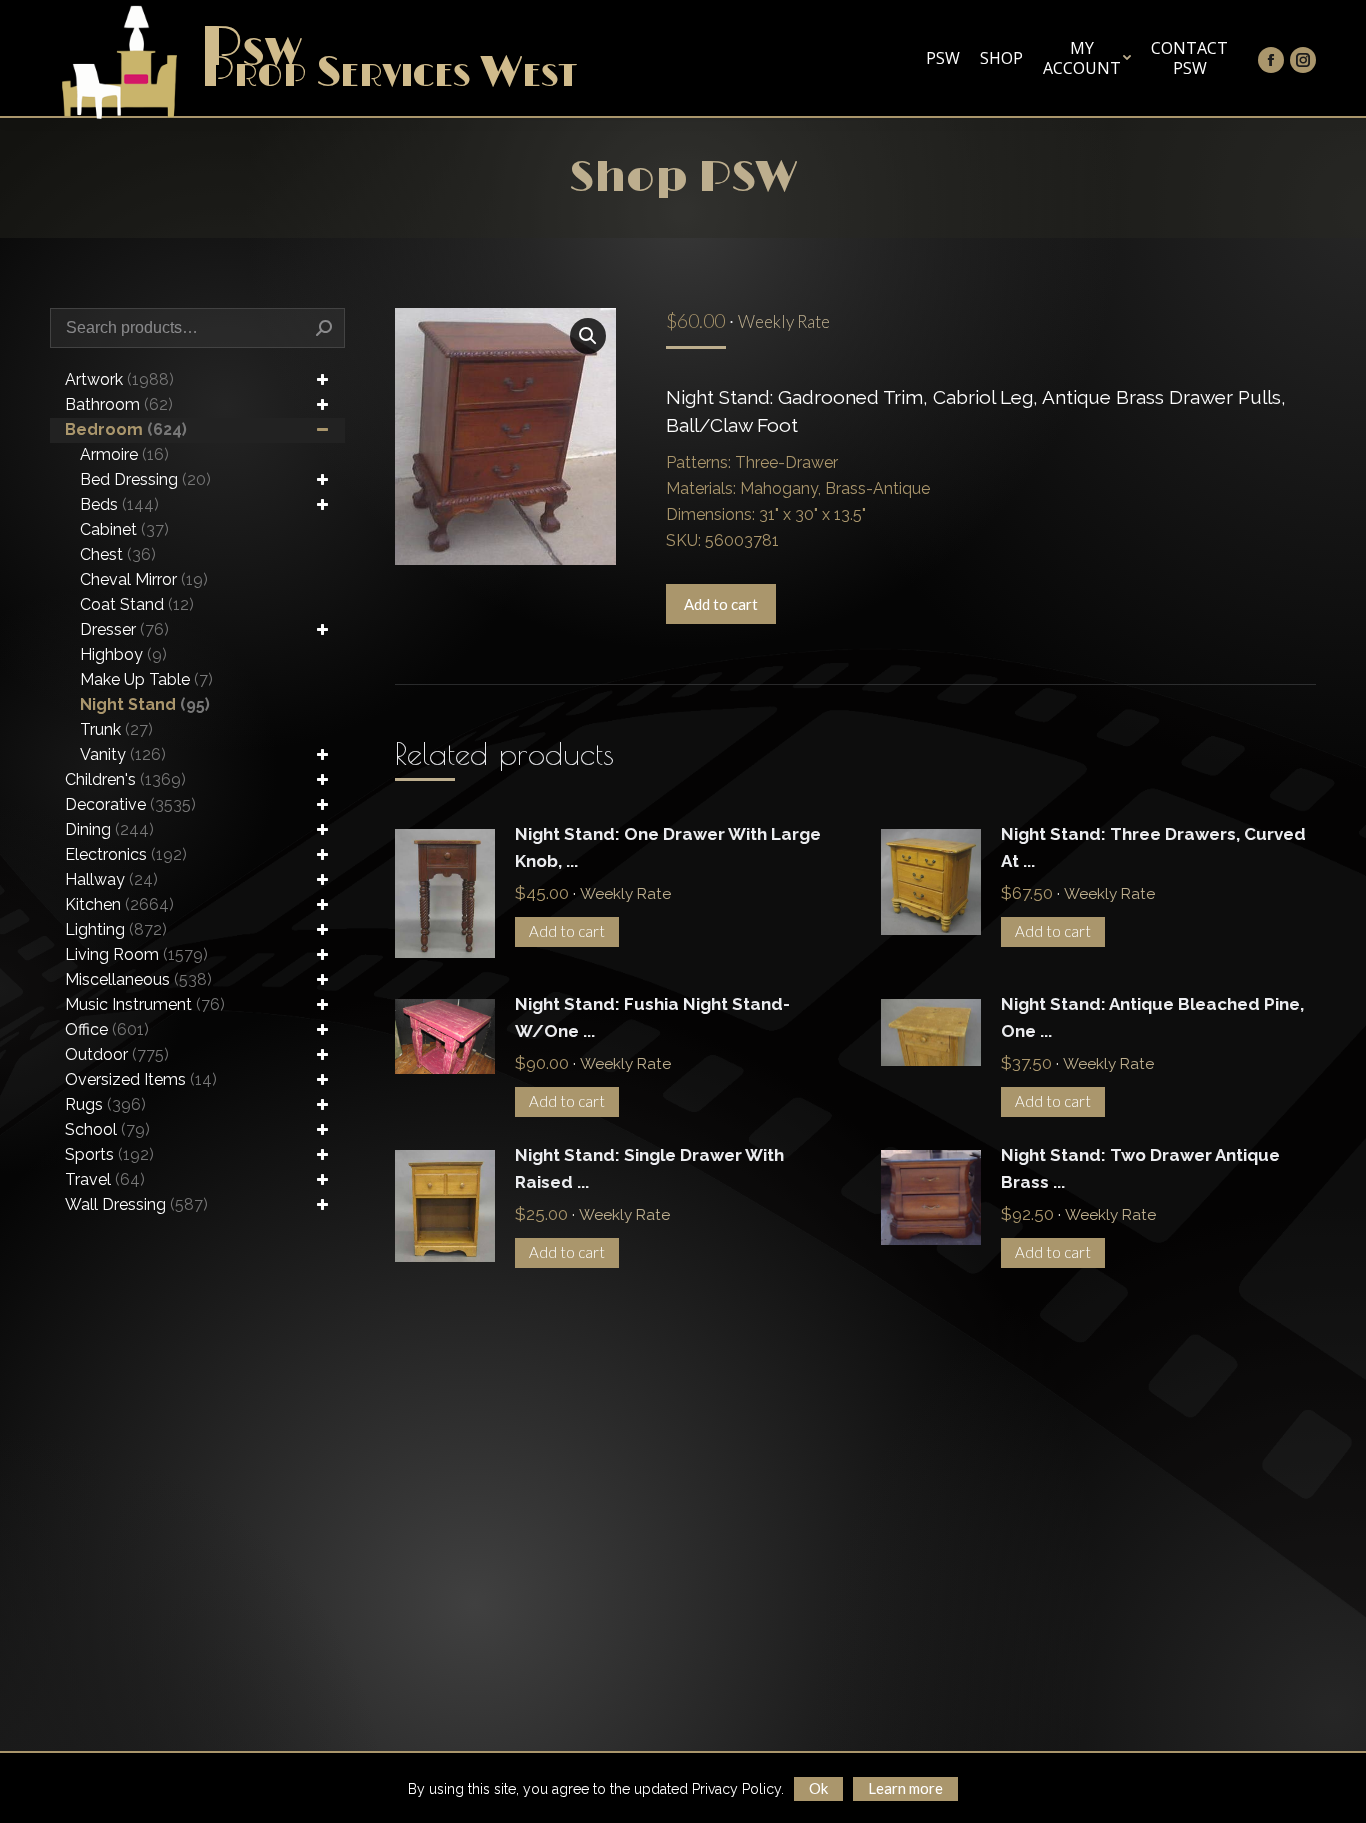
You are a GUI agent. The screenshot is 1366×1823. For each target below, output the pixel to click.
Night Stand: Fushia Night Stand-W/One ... (652, 1017)
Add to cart (721, 604)
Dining (109, 829)
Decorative (130, 804)
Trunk (116, 729)
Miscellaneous (138, 979)
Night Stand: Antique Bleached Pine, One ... (1152, 1017)
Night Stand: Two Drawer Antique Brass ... (1140, 1168)
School (107, 1129)
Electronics (126, 854)
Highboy (123, 654)
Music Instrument (145, 1004)
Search (324, 328)
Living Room (136, 954)
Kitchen (119, 904)
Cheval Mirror (144, 579)
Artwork (119, 379)
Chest (118, 554)
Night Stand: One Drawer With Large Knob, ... (668, 847)
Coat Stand (137, 604)
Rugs (105, 1104)
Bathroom (119, 404)
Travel (105, 1179)
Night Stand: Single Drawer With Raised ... (649, 1168)
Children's (125, 779)
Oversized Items (141, 1079)
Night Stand (145, 704)
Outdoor (117, 1054)
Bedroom (126, 429)
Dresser (124, 629)
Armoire (124, 454)
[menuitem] (943, 58)
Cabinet (124, 529)
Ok (818, 1788)
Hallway (111, 879)
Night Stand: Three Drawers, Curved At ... (1153, 847)
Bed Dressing (145, 479)
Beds (119, 504)
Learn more (905, 1788)
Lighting (116, 929)
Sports (109, 1154)
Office (107, 1029)
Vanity (123, 754)
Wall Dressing (136, 1204)
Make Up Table (146, 679)
